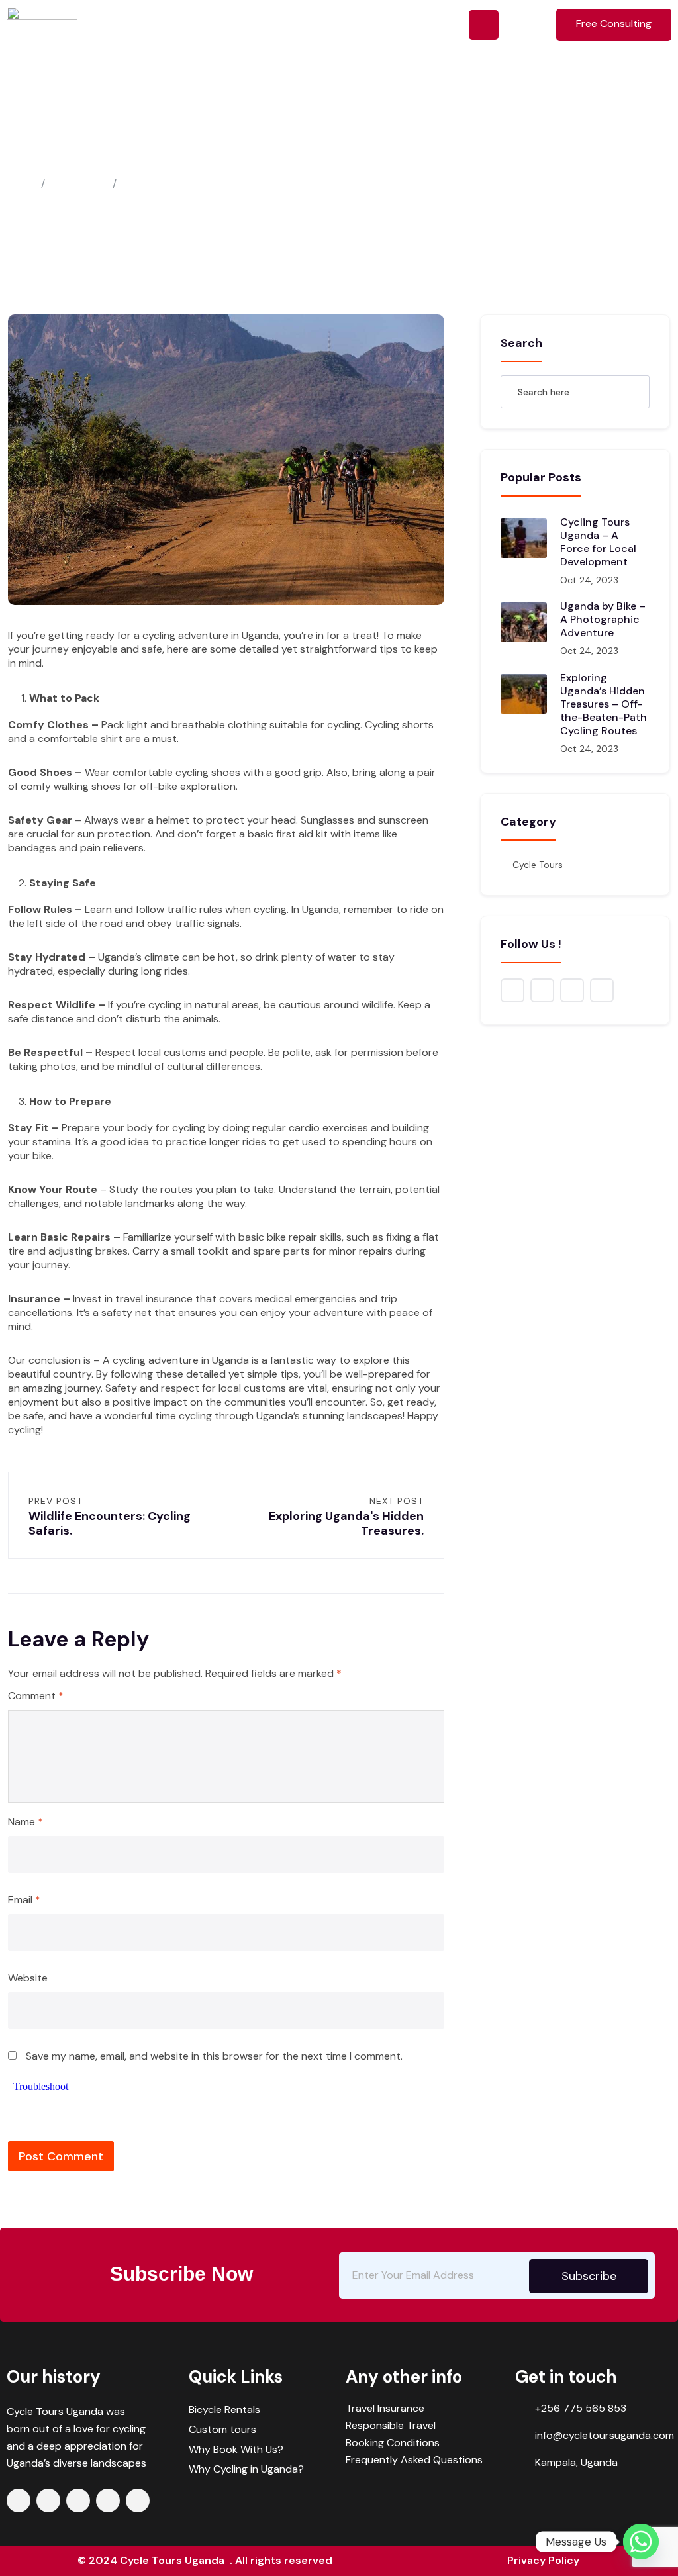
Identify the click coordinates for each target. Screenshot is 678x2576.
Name (25, 1822)
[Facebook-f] (19, 2501)
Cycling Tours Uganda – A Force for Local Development (598, 542)
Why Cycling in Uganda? (246, 2469)
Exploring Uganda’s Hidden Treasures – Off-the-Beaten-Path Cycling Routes (604, 704)
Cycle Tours (245, 159)
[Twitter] (48, 2501)
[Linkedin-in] (78, 2501)
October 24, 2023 (150, 159)
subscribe (589, 2276)
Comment (36, 1696)
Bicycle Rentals (224, 2409)
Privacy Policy (543, 2560)
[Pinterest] (138, 2501)
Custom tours (222, 2429)
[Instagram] (108, 2501)
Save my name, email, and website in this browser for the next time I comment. (214, 2056)
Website (28, 1978)
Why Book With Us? (236, 2449)
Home (22, 184)
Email (24, 1900)
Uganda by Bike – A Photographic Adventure (603, 619)
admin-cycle (52, 159)
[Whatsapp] (641, 2542)
